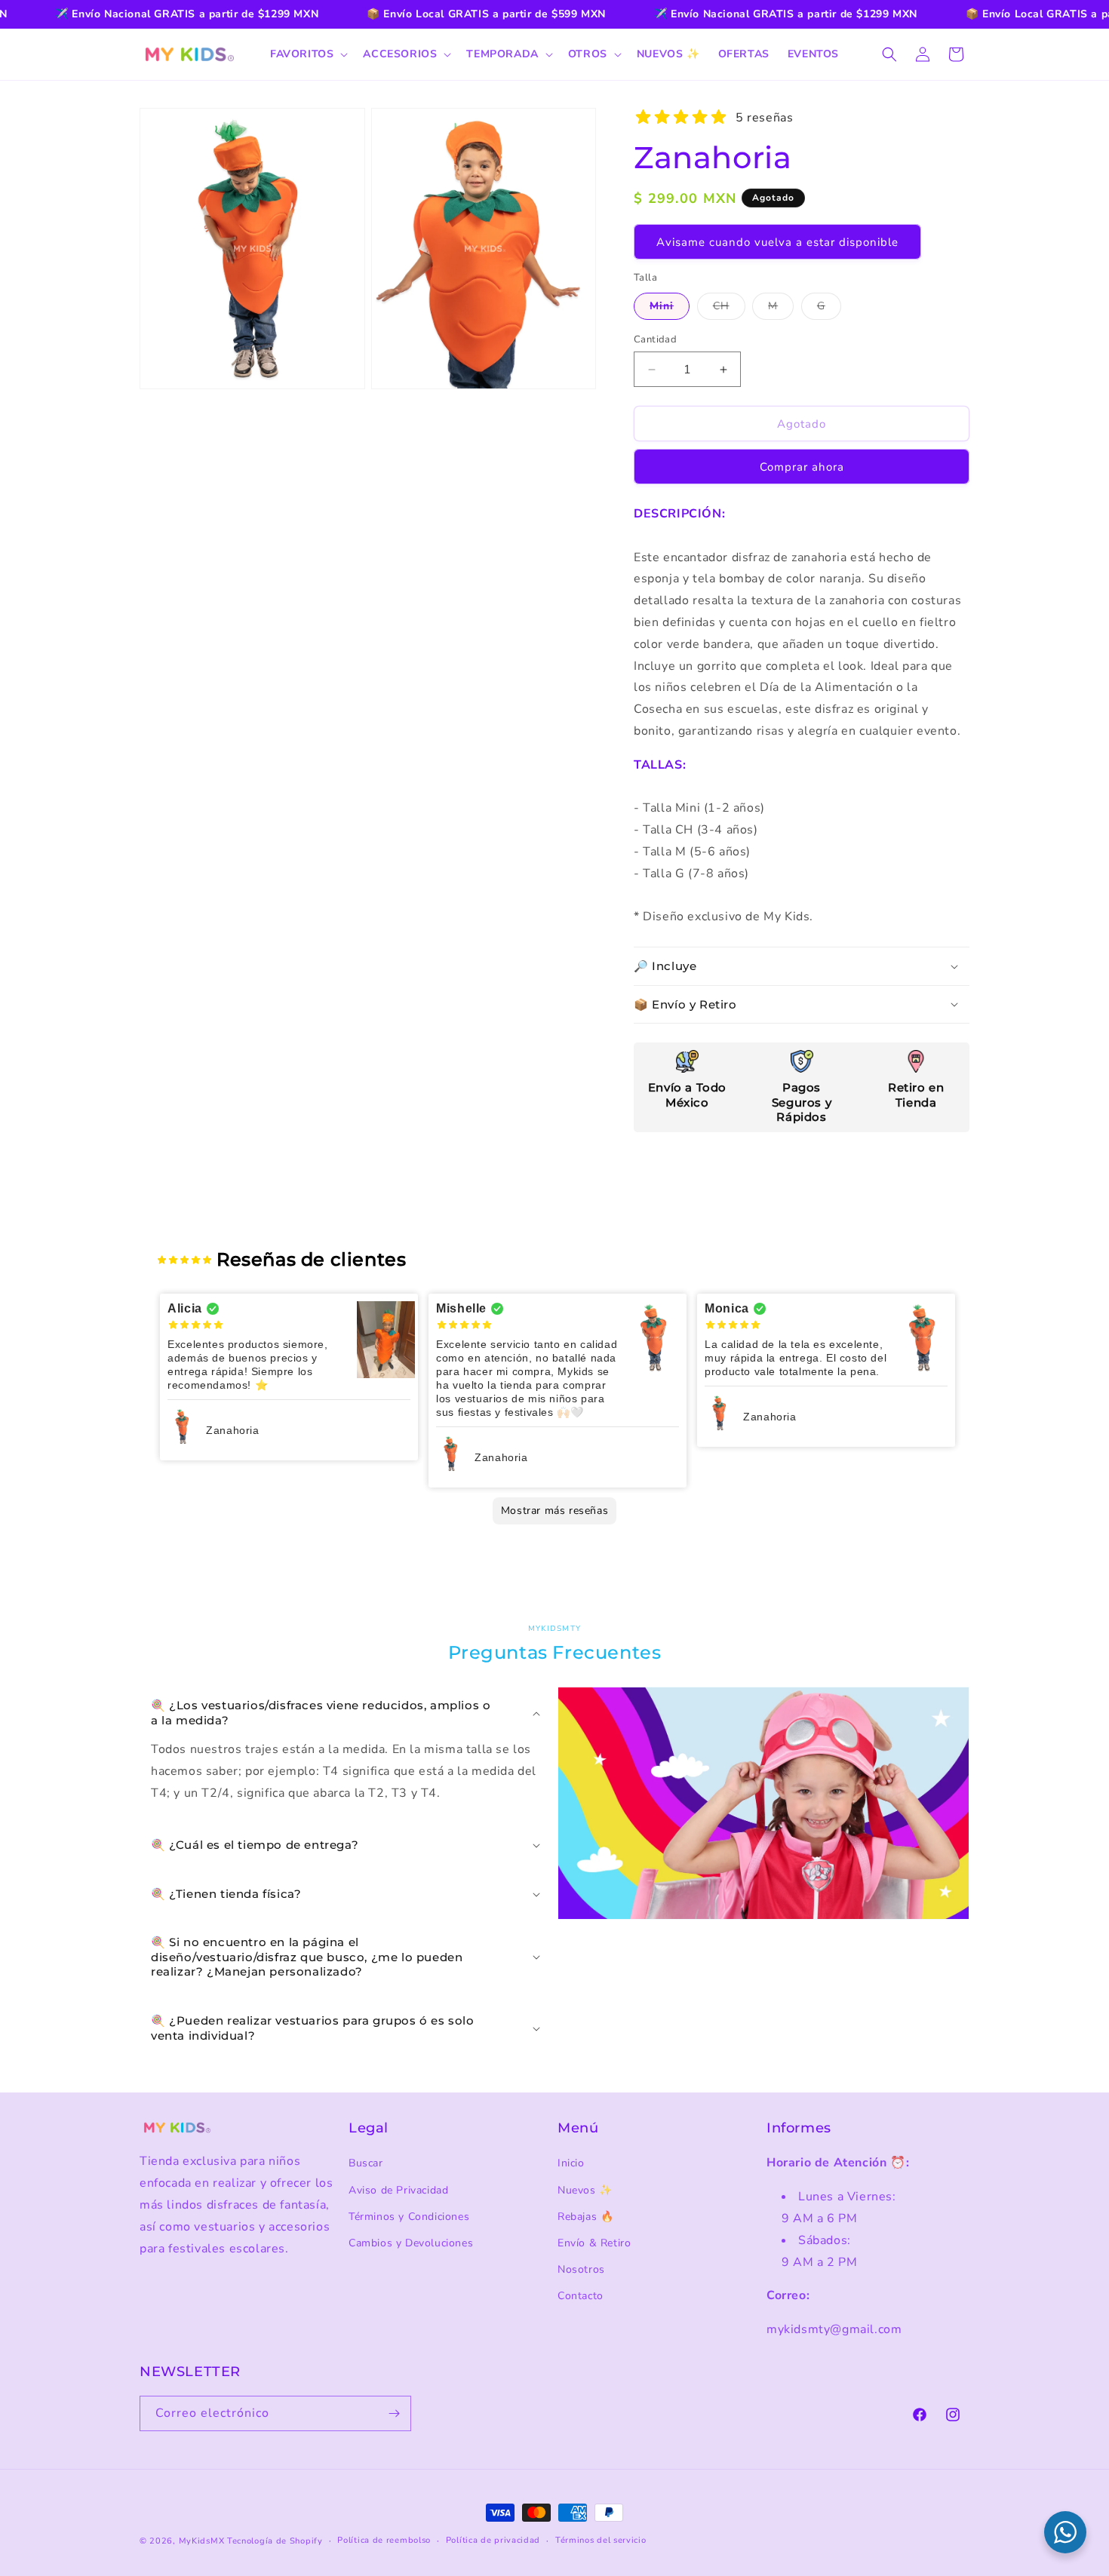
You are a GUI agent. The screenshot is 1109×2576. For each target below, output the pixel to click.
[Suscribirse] (394, 2413)
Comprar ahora (802, 467)
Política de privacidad (493, 2540)
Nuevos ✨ (585, 2190)
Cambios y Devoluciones (411, 2243)
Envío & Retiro (594, 2243)
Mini (670, 309)
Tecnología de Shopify (275, 2541)
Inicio (571, 2163)
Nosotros (581, 2269)
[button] (307, 54)
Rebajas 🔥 (585, 2217)
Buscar (366, 2163)
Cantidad (655, 339)
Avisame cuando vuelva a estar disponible (777, 242)
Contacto (581, 2296)
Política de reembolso (384, 2540)
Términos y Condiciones (409, 2217)
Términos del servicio (601, 2540)
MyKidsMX (202, 2541)
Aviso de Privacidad (398, 2190)
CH (729, 309)
